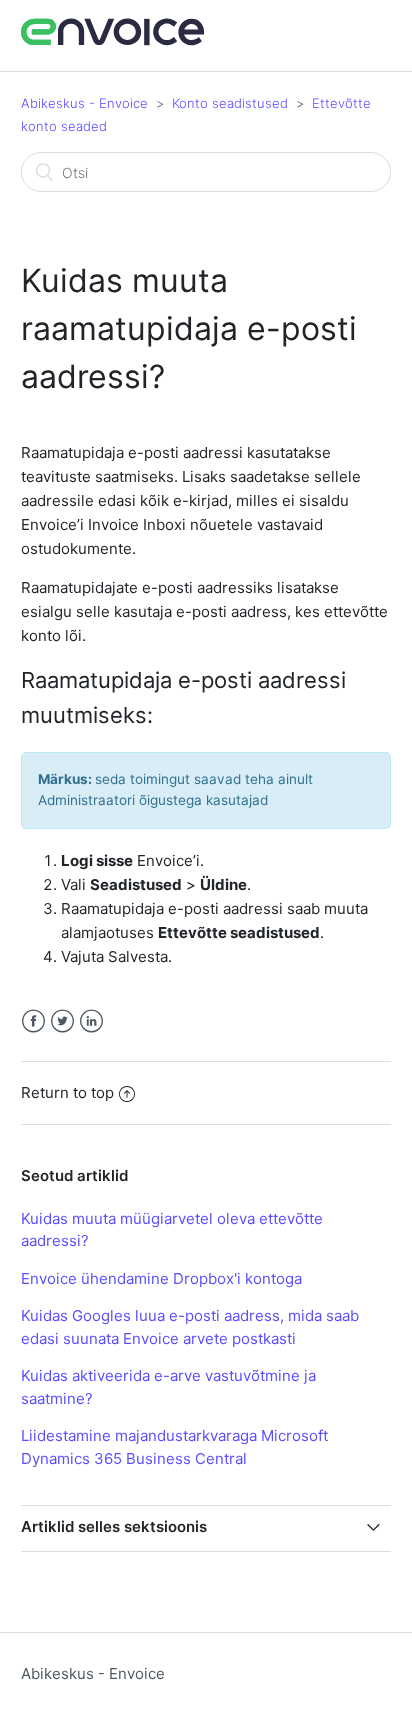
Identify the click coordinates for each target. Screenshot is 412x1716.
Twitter (62, 1021)
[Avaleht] (113, 42)
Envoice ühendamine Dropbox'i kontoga (161, 1278)
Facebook (33, 1021)
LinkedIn (91, 1021)
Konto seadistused (230, 103)
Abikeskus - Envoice (84, 103)
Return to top (67, 1092)
